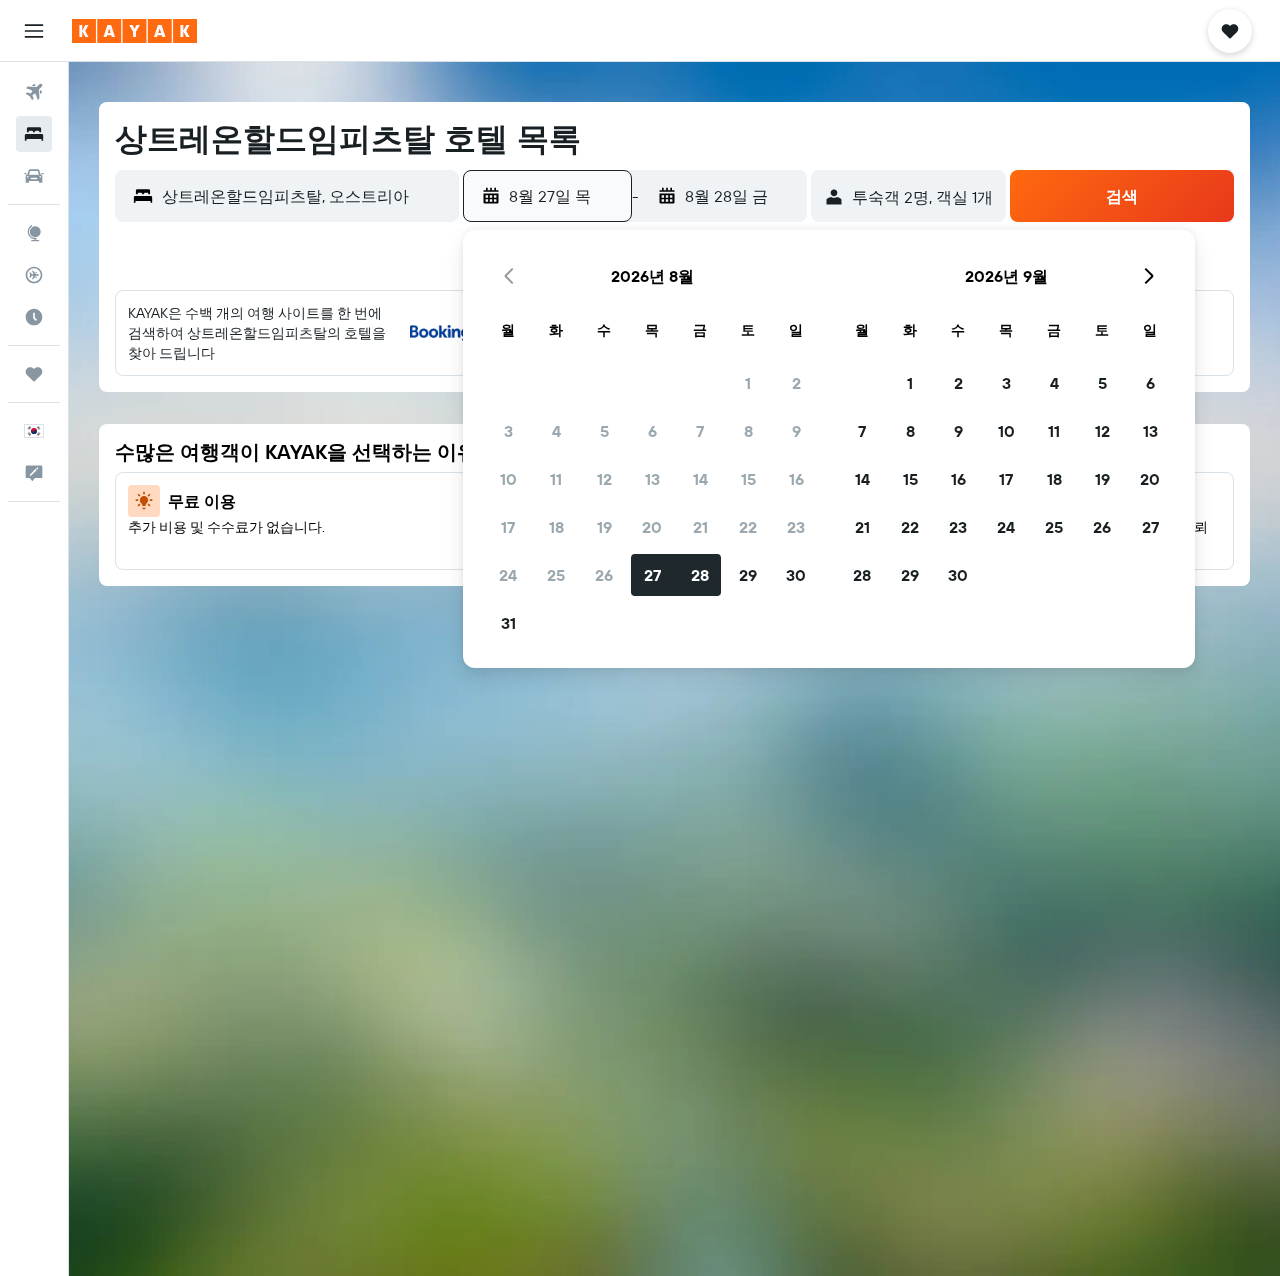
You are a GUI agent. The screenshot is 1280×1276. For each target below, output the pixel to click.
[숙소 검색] (34, 134)
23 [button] (796, 527)
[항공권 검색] (34, 92)
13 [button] (652, 479)
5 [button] (604, 431)
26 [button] (604, 575)
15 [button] (748, 479)
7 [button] (700, 431)
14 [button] (700, 479)
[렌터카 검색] (34, 176)
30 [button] (796, 575)
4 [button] (556, 431)
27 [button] (652, 575)
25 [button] (556, 575)
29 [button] (748, 575)
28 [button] (700, 575)
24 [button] (508, 575)
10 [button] (508, 479)
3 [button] (508, 431)
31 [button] (508, 623)
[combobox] (305, 196)
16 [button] (796, 479)
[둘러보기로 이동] (34, 233)
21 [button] (700, 527)
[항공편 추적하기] (34, 275)
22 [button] (748, 527)
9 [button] (796, 431)
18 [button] (556, 527)
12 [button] (604, 479)
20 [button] (652, 527)
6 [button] (652, 431)
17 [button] (508, 527)
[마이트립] (34, 374)
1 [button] (748, 383)
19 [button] (604, 527)
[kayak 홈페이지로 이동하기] (134, 31)
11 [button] (556, 479)
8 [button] (748, 431)
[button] (34, 31)
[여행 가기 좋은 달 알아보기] (34, 317)
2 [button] (796, 383)
